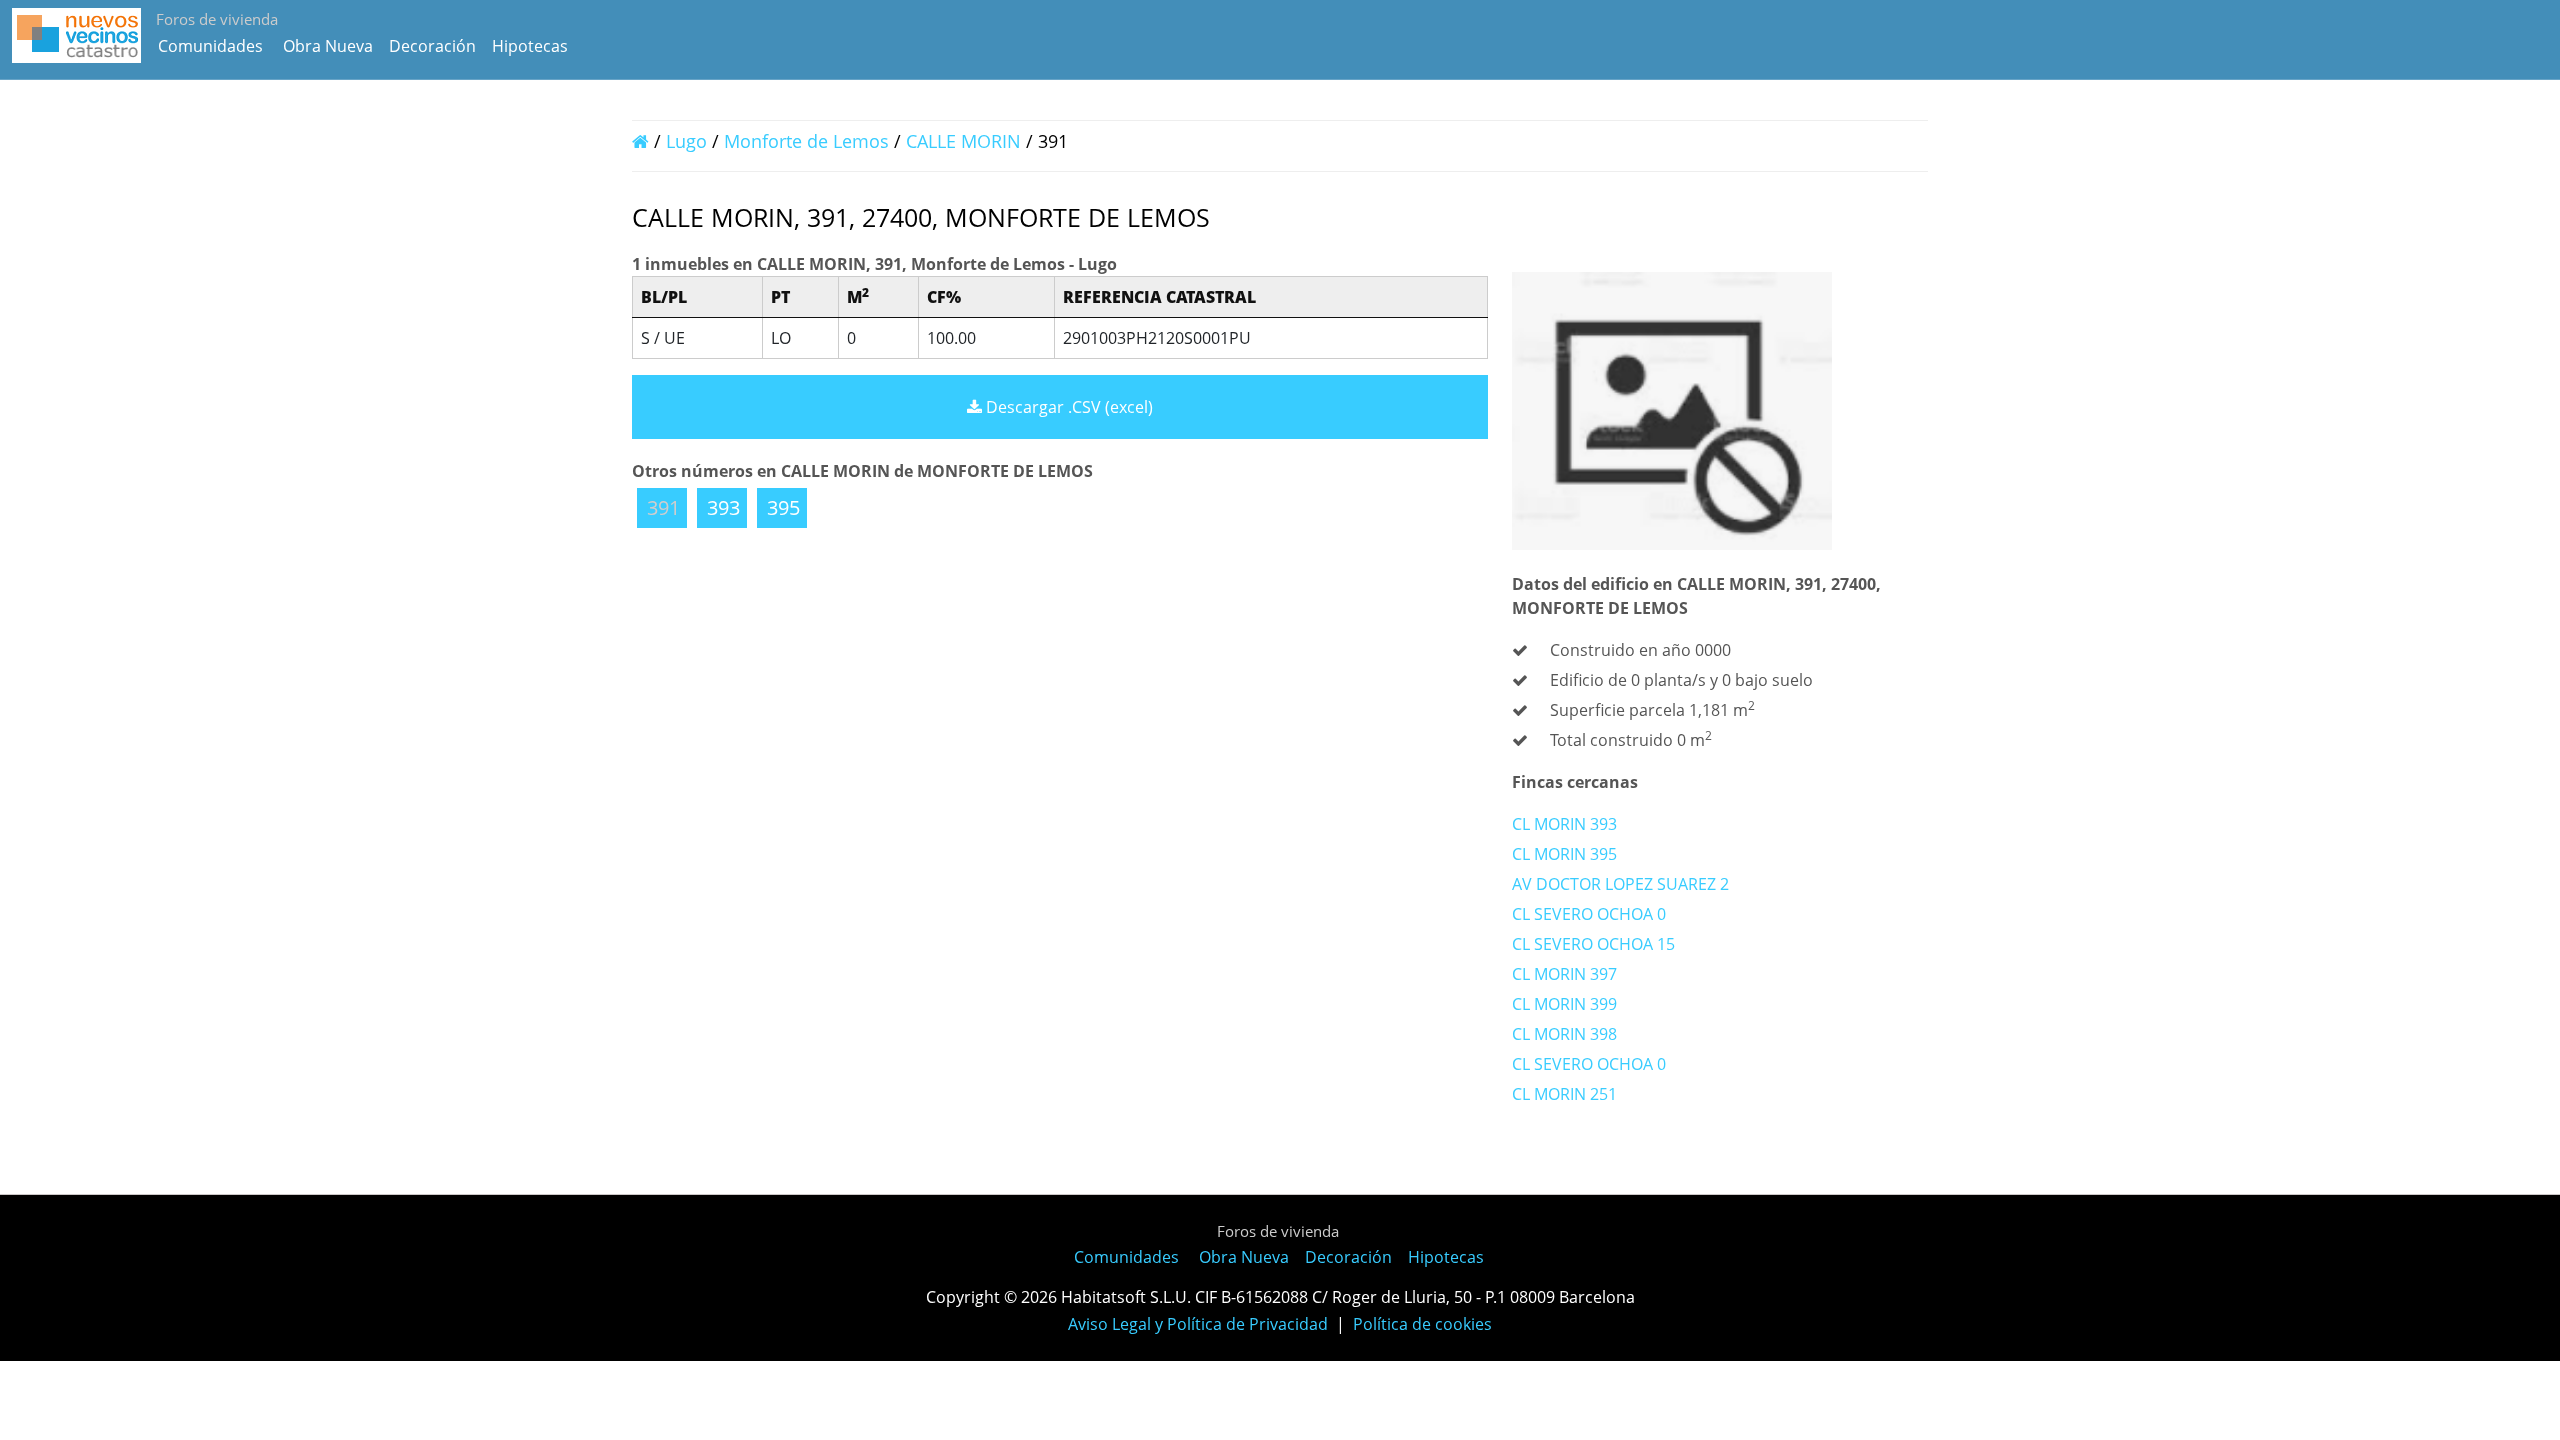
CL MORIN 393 (1564, 824)
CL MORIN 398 (1564, 1034)
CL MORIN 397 (1564, 974)
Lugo (686, 141)
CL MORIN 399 (1564, 1004)
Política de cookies (1422, 1324)
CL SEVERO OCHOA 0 (1589, 914)
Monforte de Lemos (806, 141)
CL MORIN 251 (1564, 1094)
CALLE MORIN (966, 141)
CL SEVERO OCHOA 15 (1593, 944)
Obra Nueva (328, 46)
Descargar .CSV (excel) (1067, 407)
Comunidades (210, 46)
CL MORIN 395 (1564, 854)
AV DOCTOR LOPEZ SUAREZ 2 (1620, 884)
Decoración (432, 46)
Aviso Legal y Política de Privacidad (1198, 1324)
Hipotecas (530, 46)
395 (783, 507)
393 (723, 507)
